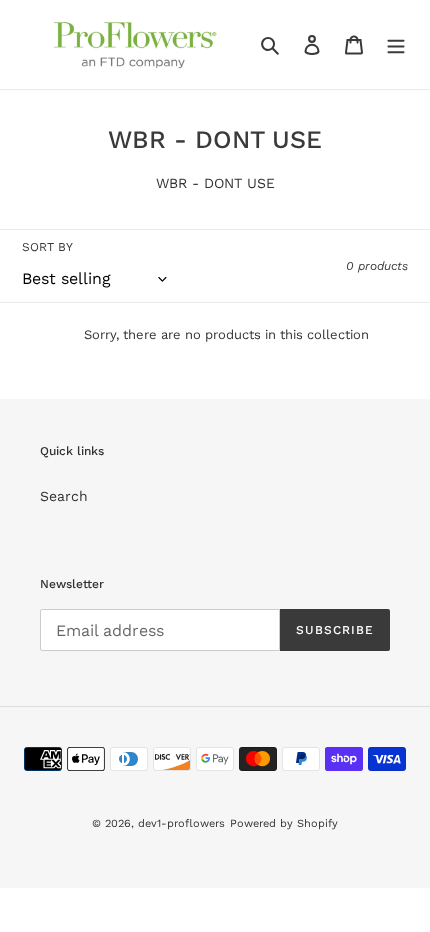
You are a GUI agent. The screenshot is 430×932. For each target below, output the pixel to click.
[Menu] (396, 45)
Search (64, 496)
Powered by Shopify (284, 823)
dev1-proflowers (181, 823)
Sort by (47, 247)
